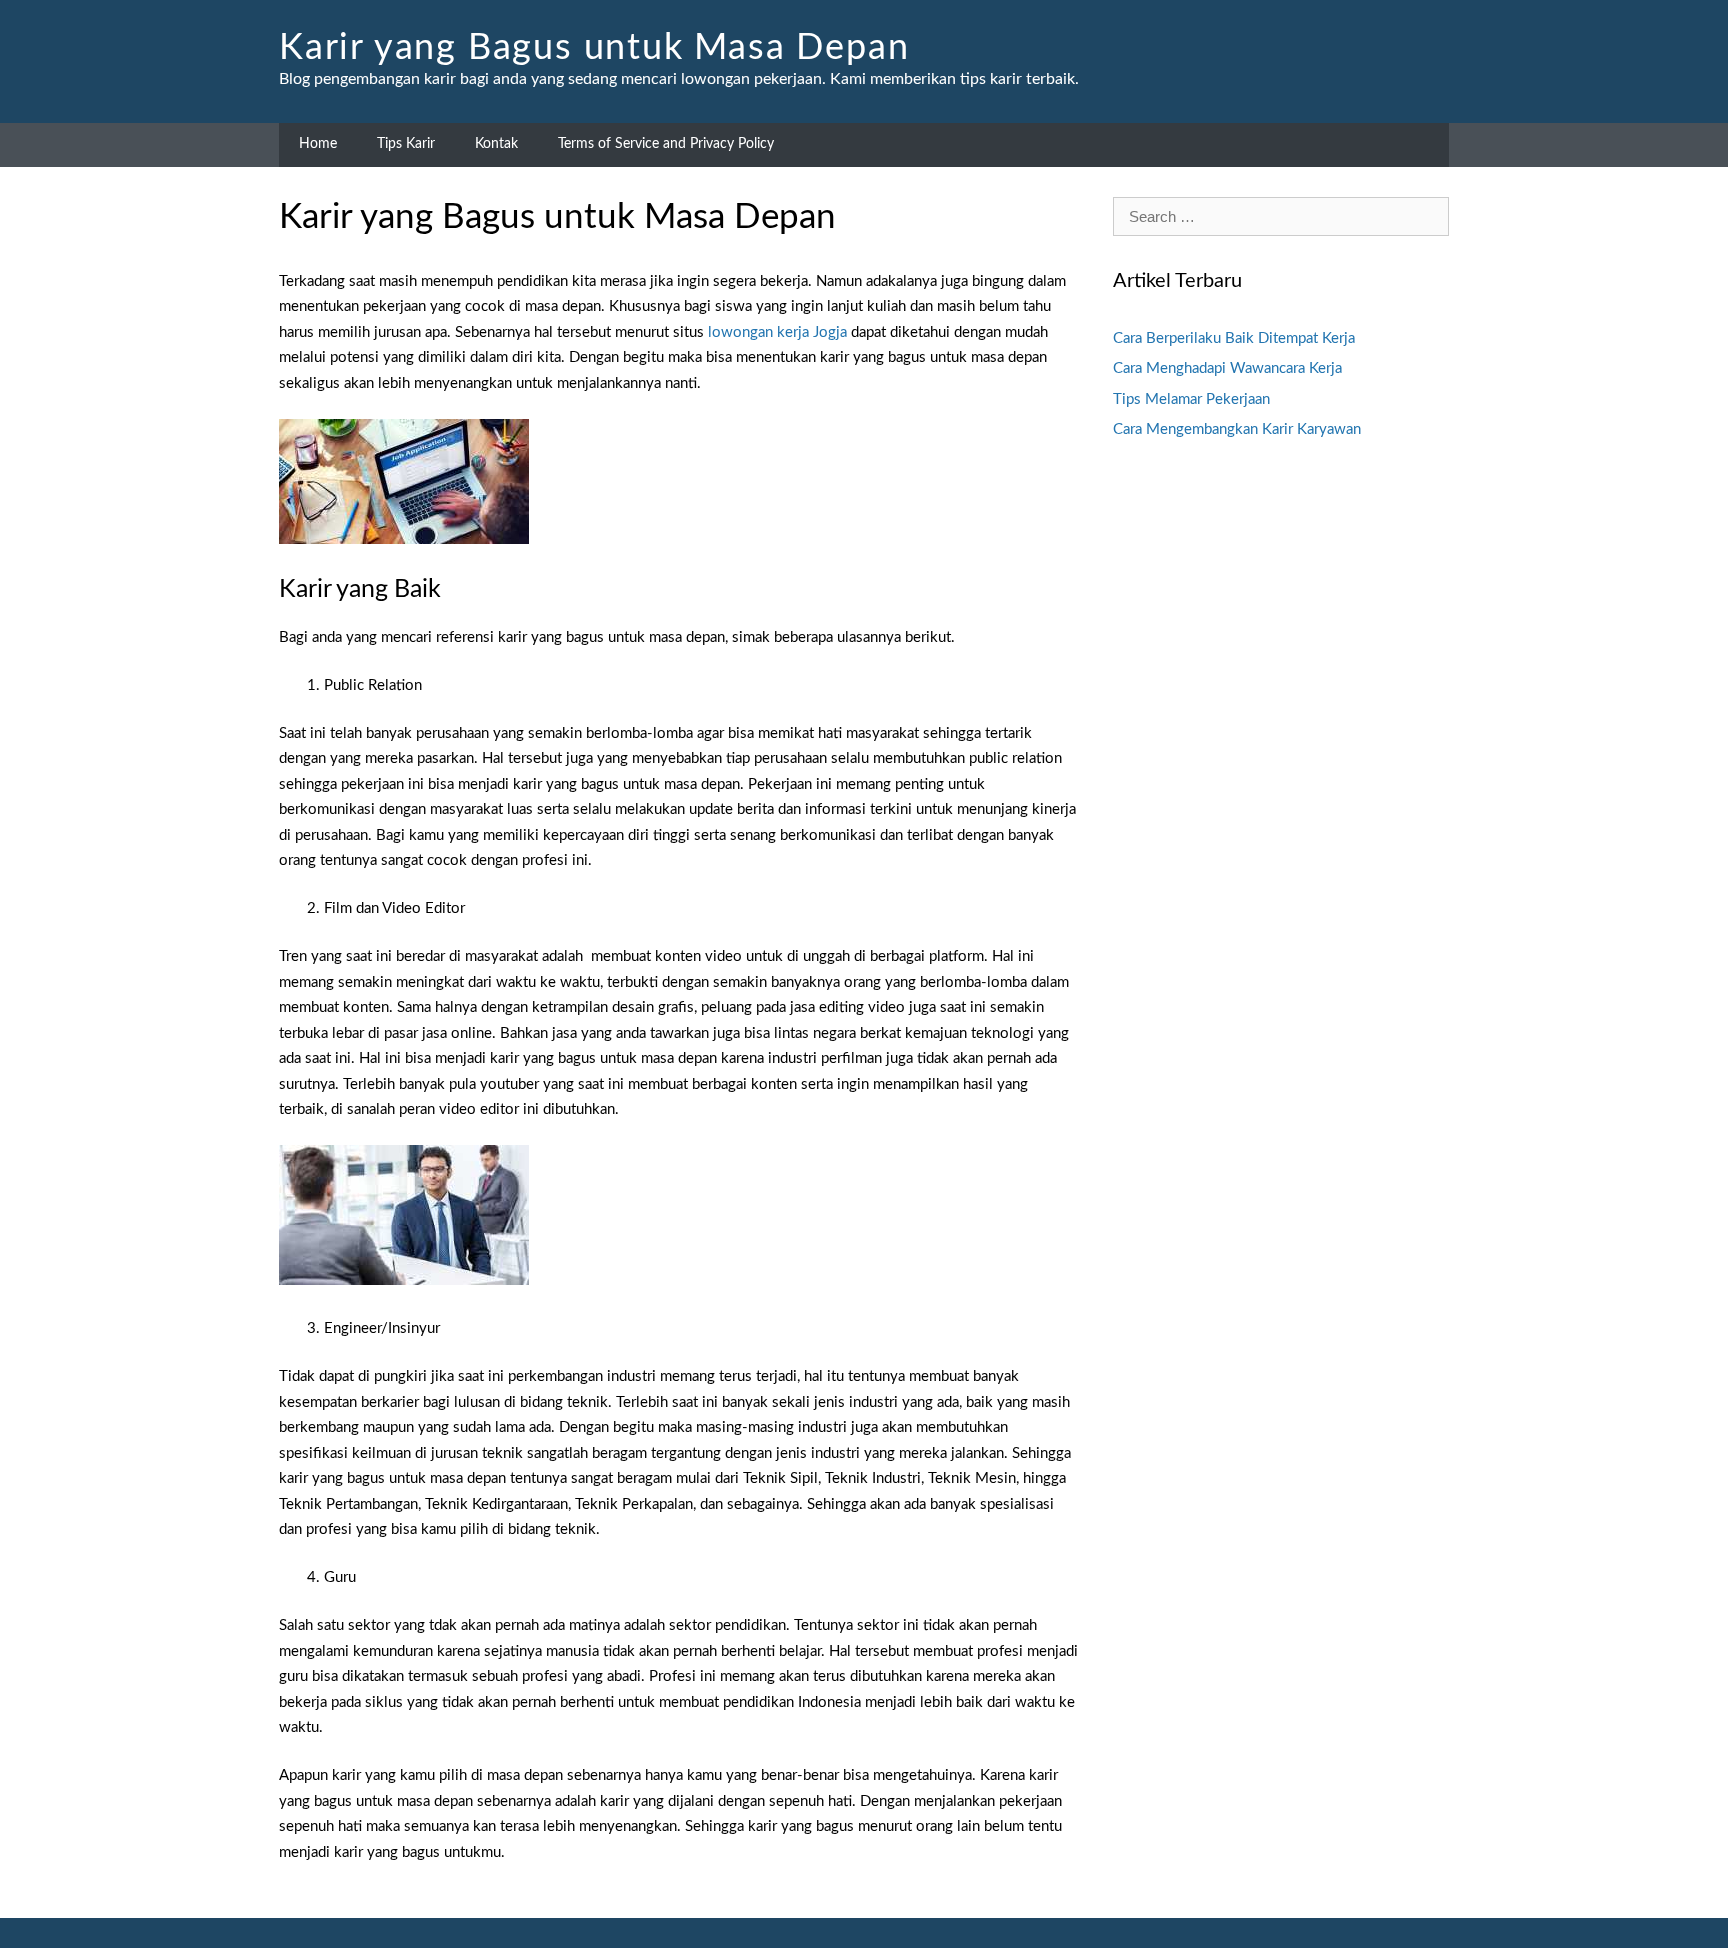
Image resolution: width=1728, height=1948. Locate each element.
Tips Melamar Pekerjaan (1191, 399)
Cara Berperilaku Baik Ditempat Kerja (1234, 338)
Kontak (496, 144)
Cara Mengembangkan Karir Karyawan (1237, 429)
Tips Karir (406, 144)
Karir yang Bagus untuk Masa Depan (594, 48)
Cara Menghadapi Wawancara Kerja (1227, 368)
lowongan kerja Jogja (777, 332)
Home (318, 144)
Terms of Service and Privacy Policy (666, 144)
